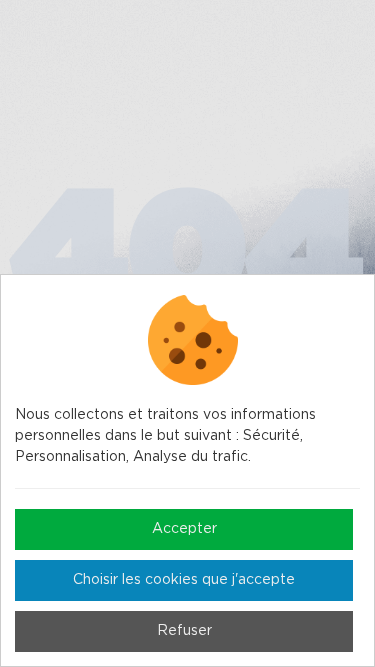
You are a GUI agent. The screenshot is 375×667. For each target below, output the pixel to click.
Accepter (184, 529)
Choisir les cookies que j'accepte (184, 580)
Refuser (184, 631)
